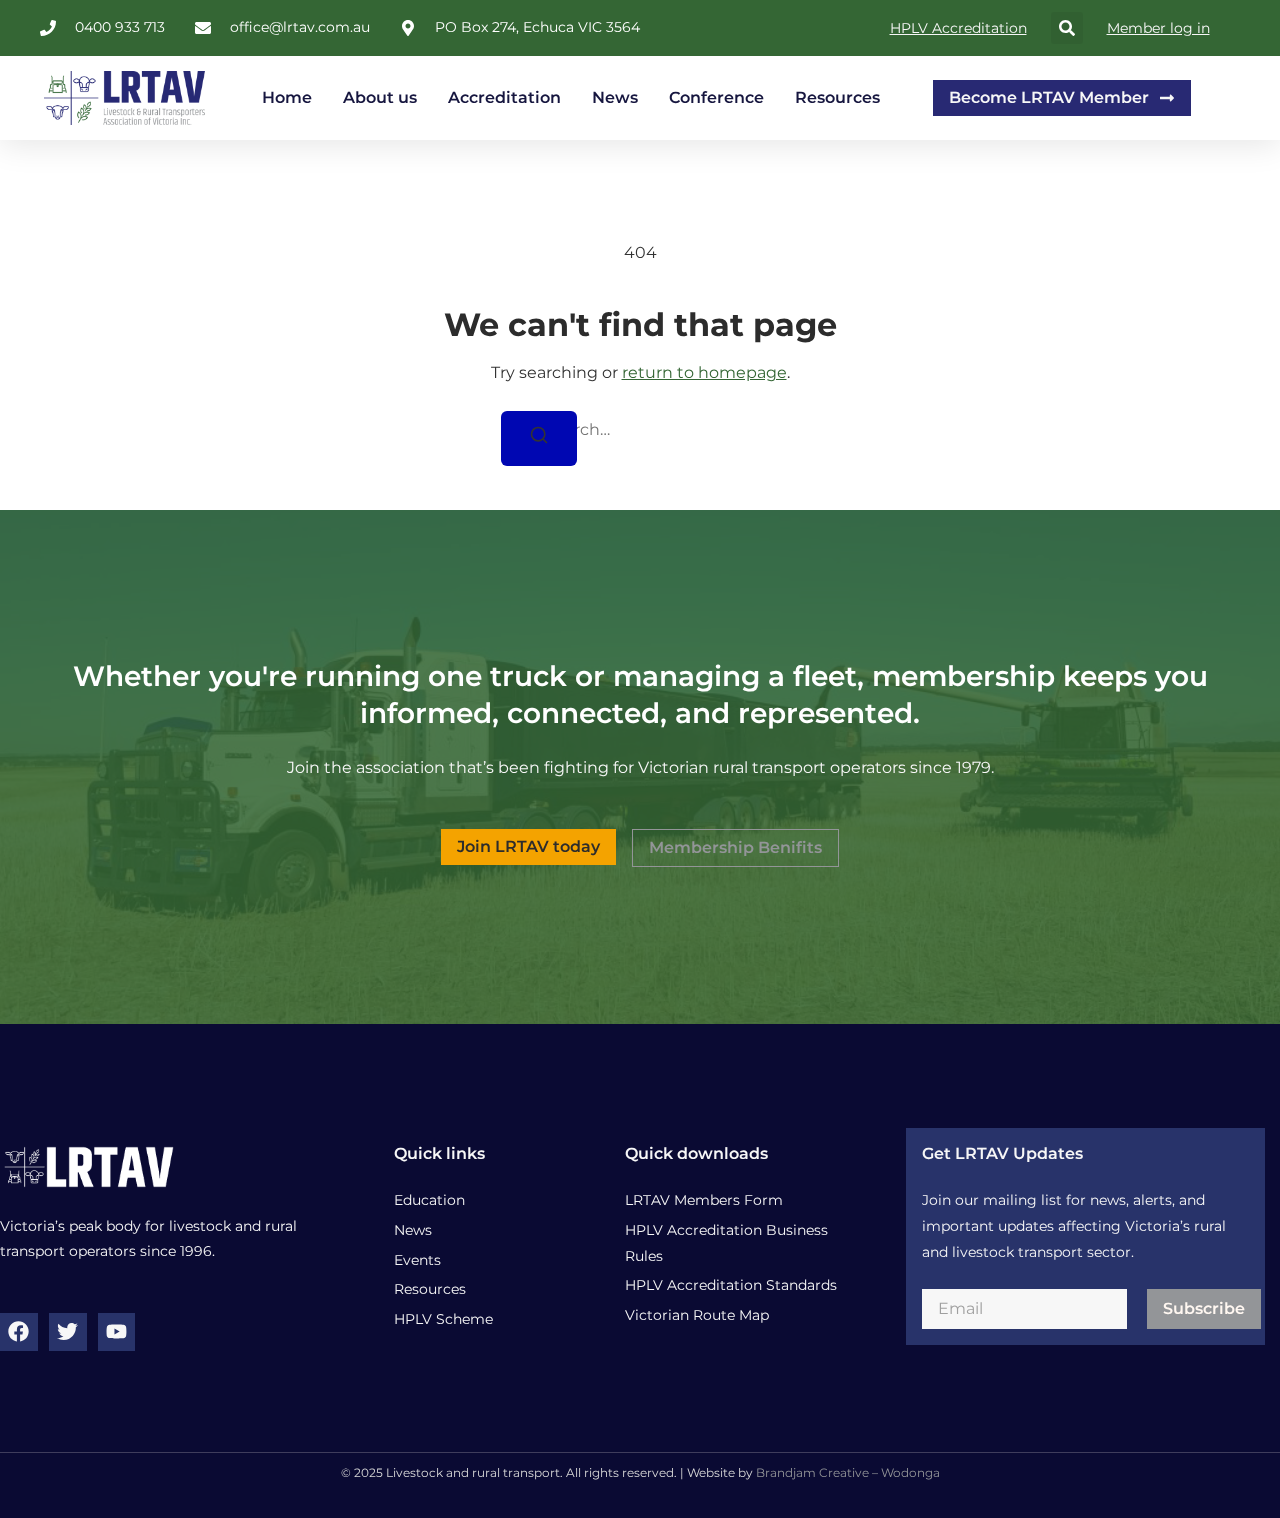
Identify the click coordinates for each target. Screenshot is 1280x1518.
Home (287, 97)
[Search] (539, 438)
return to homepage (704, 372)
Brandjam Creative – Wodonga (848, 1472)
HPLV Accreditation (958, 28)
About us (380, 97)
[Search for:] (640, 430)
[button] (1067, 28)
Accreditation (504, 97)
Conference (716, 97)
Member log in (1158, 28)
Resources (837, 97)
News (615, 97)
